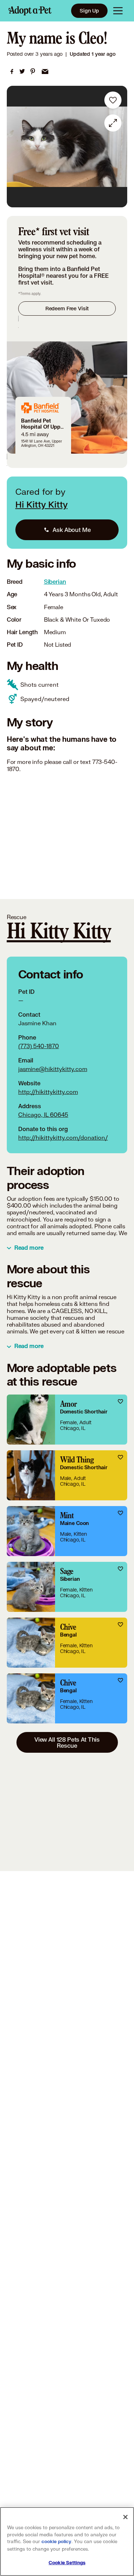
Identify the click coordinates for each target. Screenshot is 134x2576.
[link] (12, 71)
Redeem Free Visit (67, 308)
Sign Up (89, 11)
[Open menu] (118, 11)
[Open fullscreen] (113, 123)
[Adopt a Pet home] (30, 11)
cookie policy (56, 2542)
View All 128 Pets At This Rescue (67, 1742)
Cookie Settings (67, 2563)
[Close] (125, 2517)
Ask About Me (71, 530)
